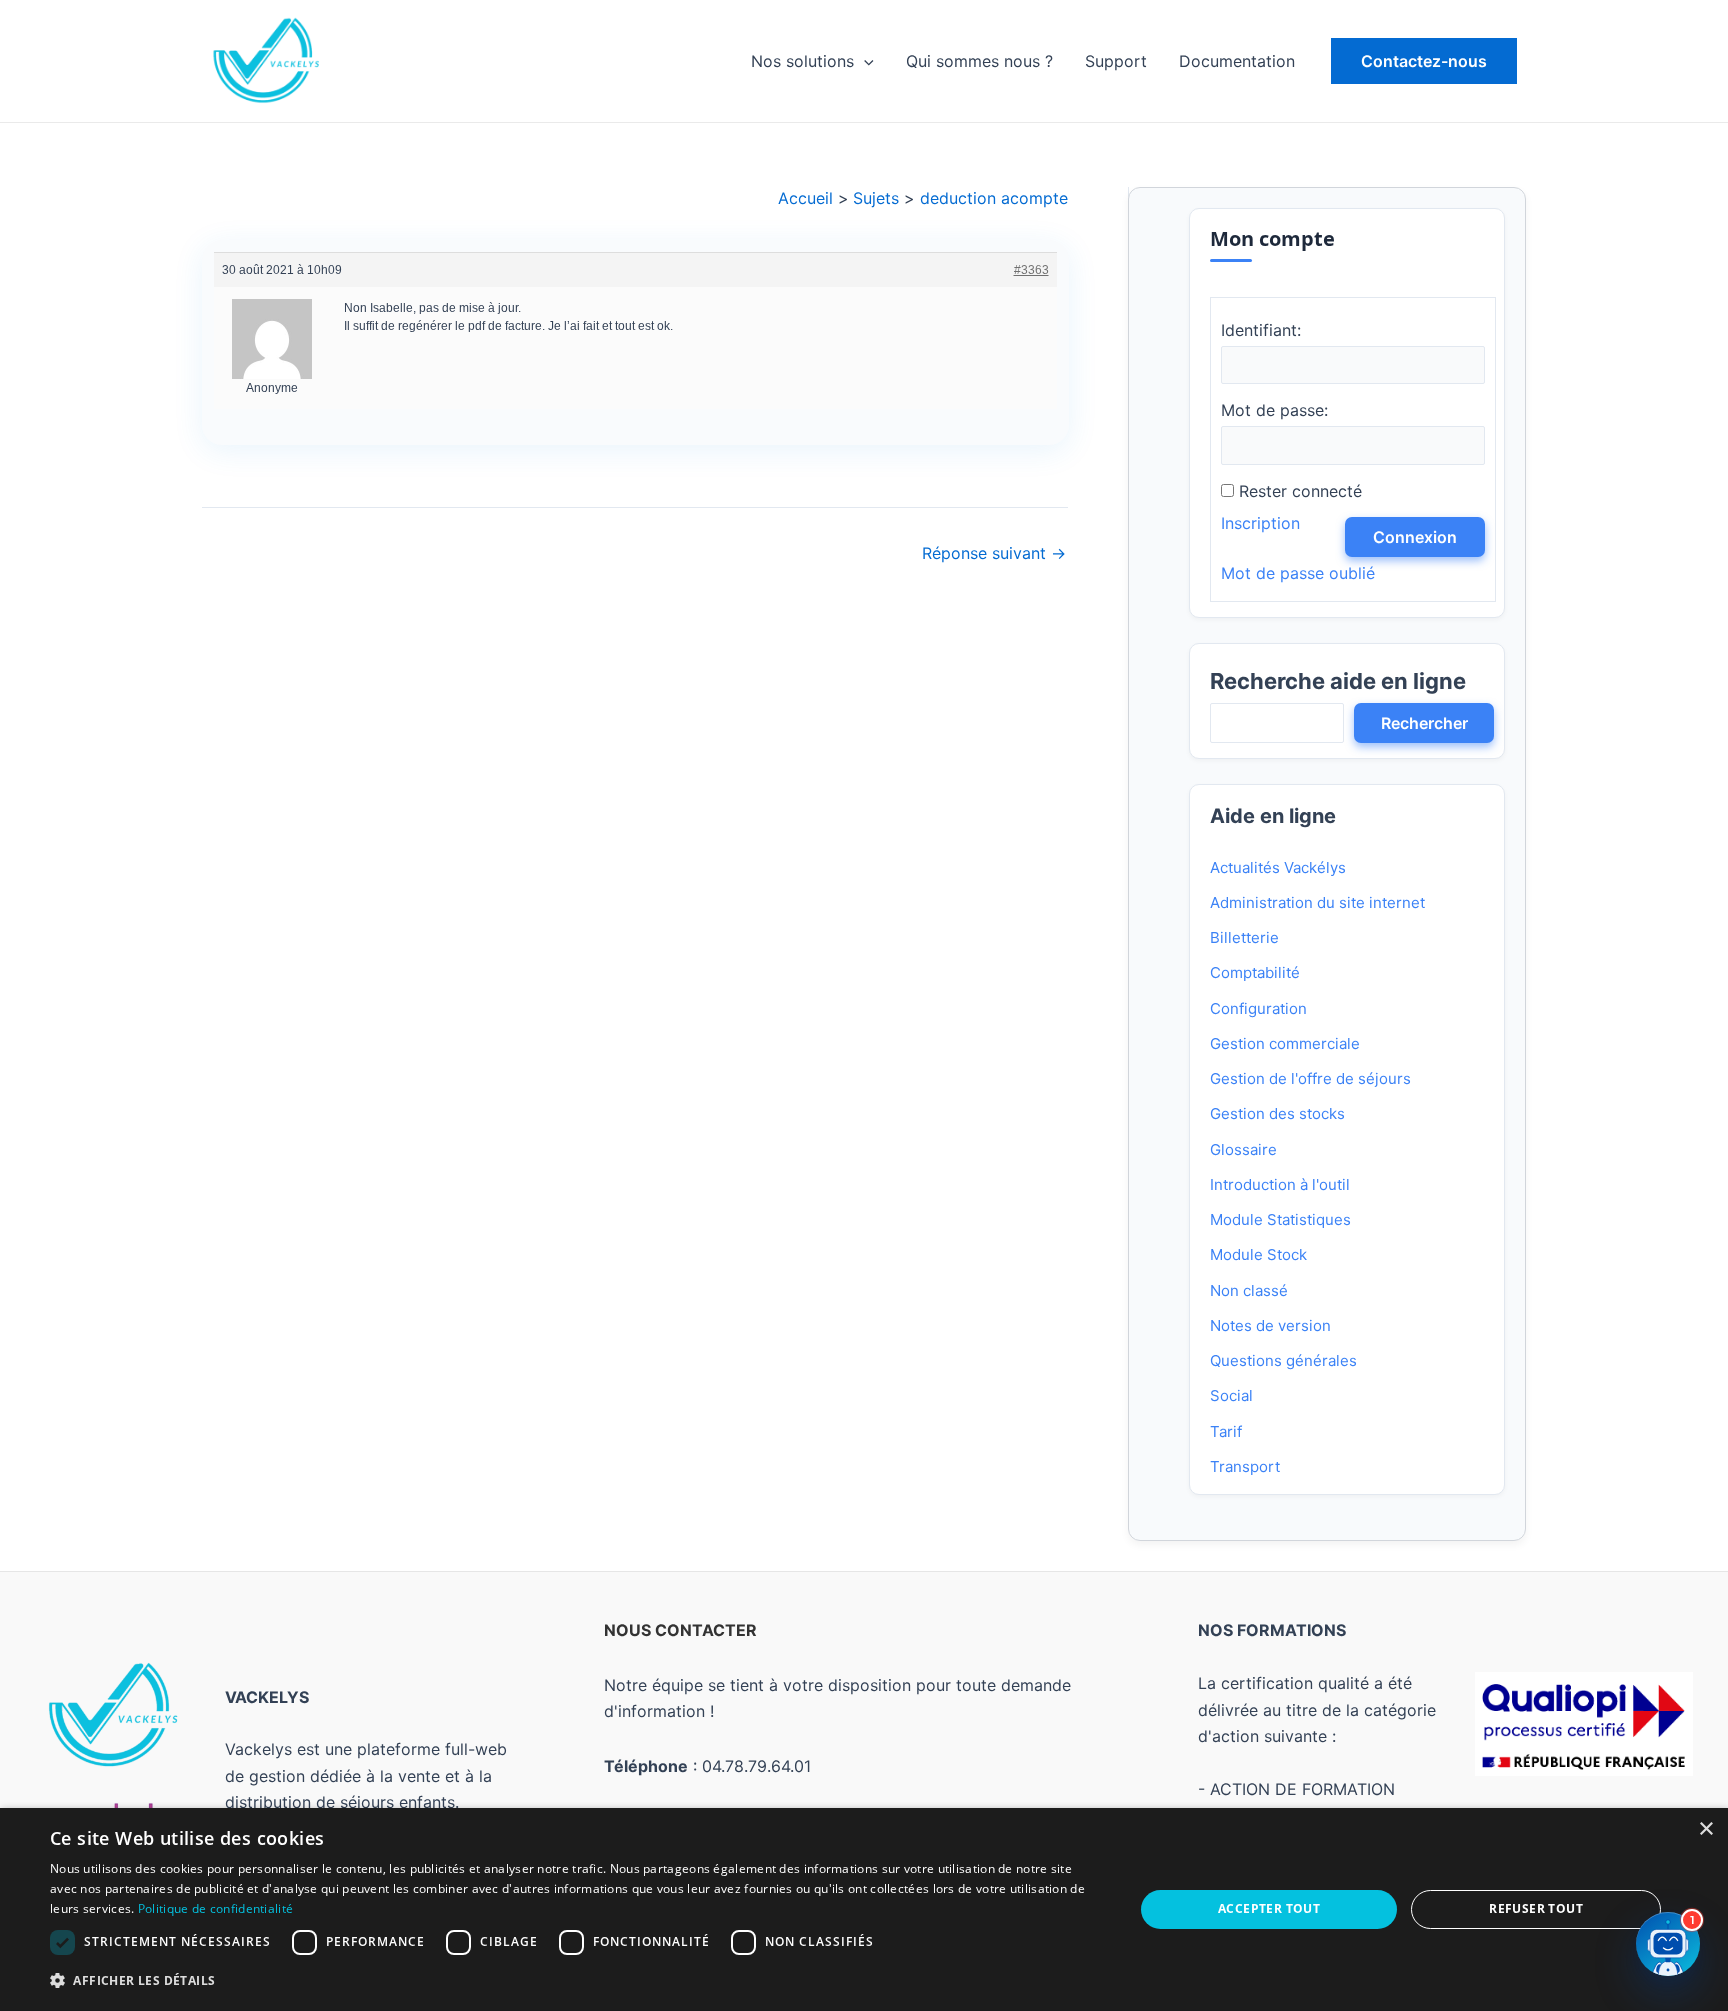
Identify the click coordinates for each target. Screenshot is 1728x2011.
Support (1116, 61)
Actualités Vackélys (1278, 867)
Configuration (1258, 1008)
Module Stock (1258, 1254)
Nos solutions (802, 61)
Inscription (1260, 523)
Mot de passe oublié (1298, 573)
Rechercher (1424, 723)
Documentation (1237, 61)
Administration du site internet (1317, 902)
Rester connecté (1300, 491)
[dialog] (864, 1909)
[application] (864, 61)
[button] (1424, 61)
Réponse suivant (994, 553)
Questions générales (1283, 1360)
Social (1231, 1395)
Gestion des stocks (1277, 1113)
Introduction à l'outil (1280, 1184)
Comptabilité (1255, 972)
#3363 (1030, 270)
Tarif (1226, 1431)
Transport (1245, 1466)
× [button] (1705, 1829)
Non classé (1249, 1290)
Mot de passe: (1274, 410)
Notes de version (1270, 1325)
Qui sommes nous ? (979, 61)
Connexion (1415, 537)
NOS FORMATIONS (1272, 1630)
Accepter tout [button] (1269, 1908)
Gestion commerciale (1285, 1043)
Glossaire (1243, 1149)
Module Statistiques (1280, 1219)
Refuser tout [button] (1536, 1908)
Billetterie (1244, 937)
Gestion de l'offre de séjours (1310, 1078)
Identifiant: (1261, 330)
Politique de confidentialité (215, 1908)
